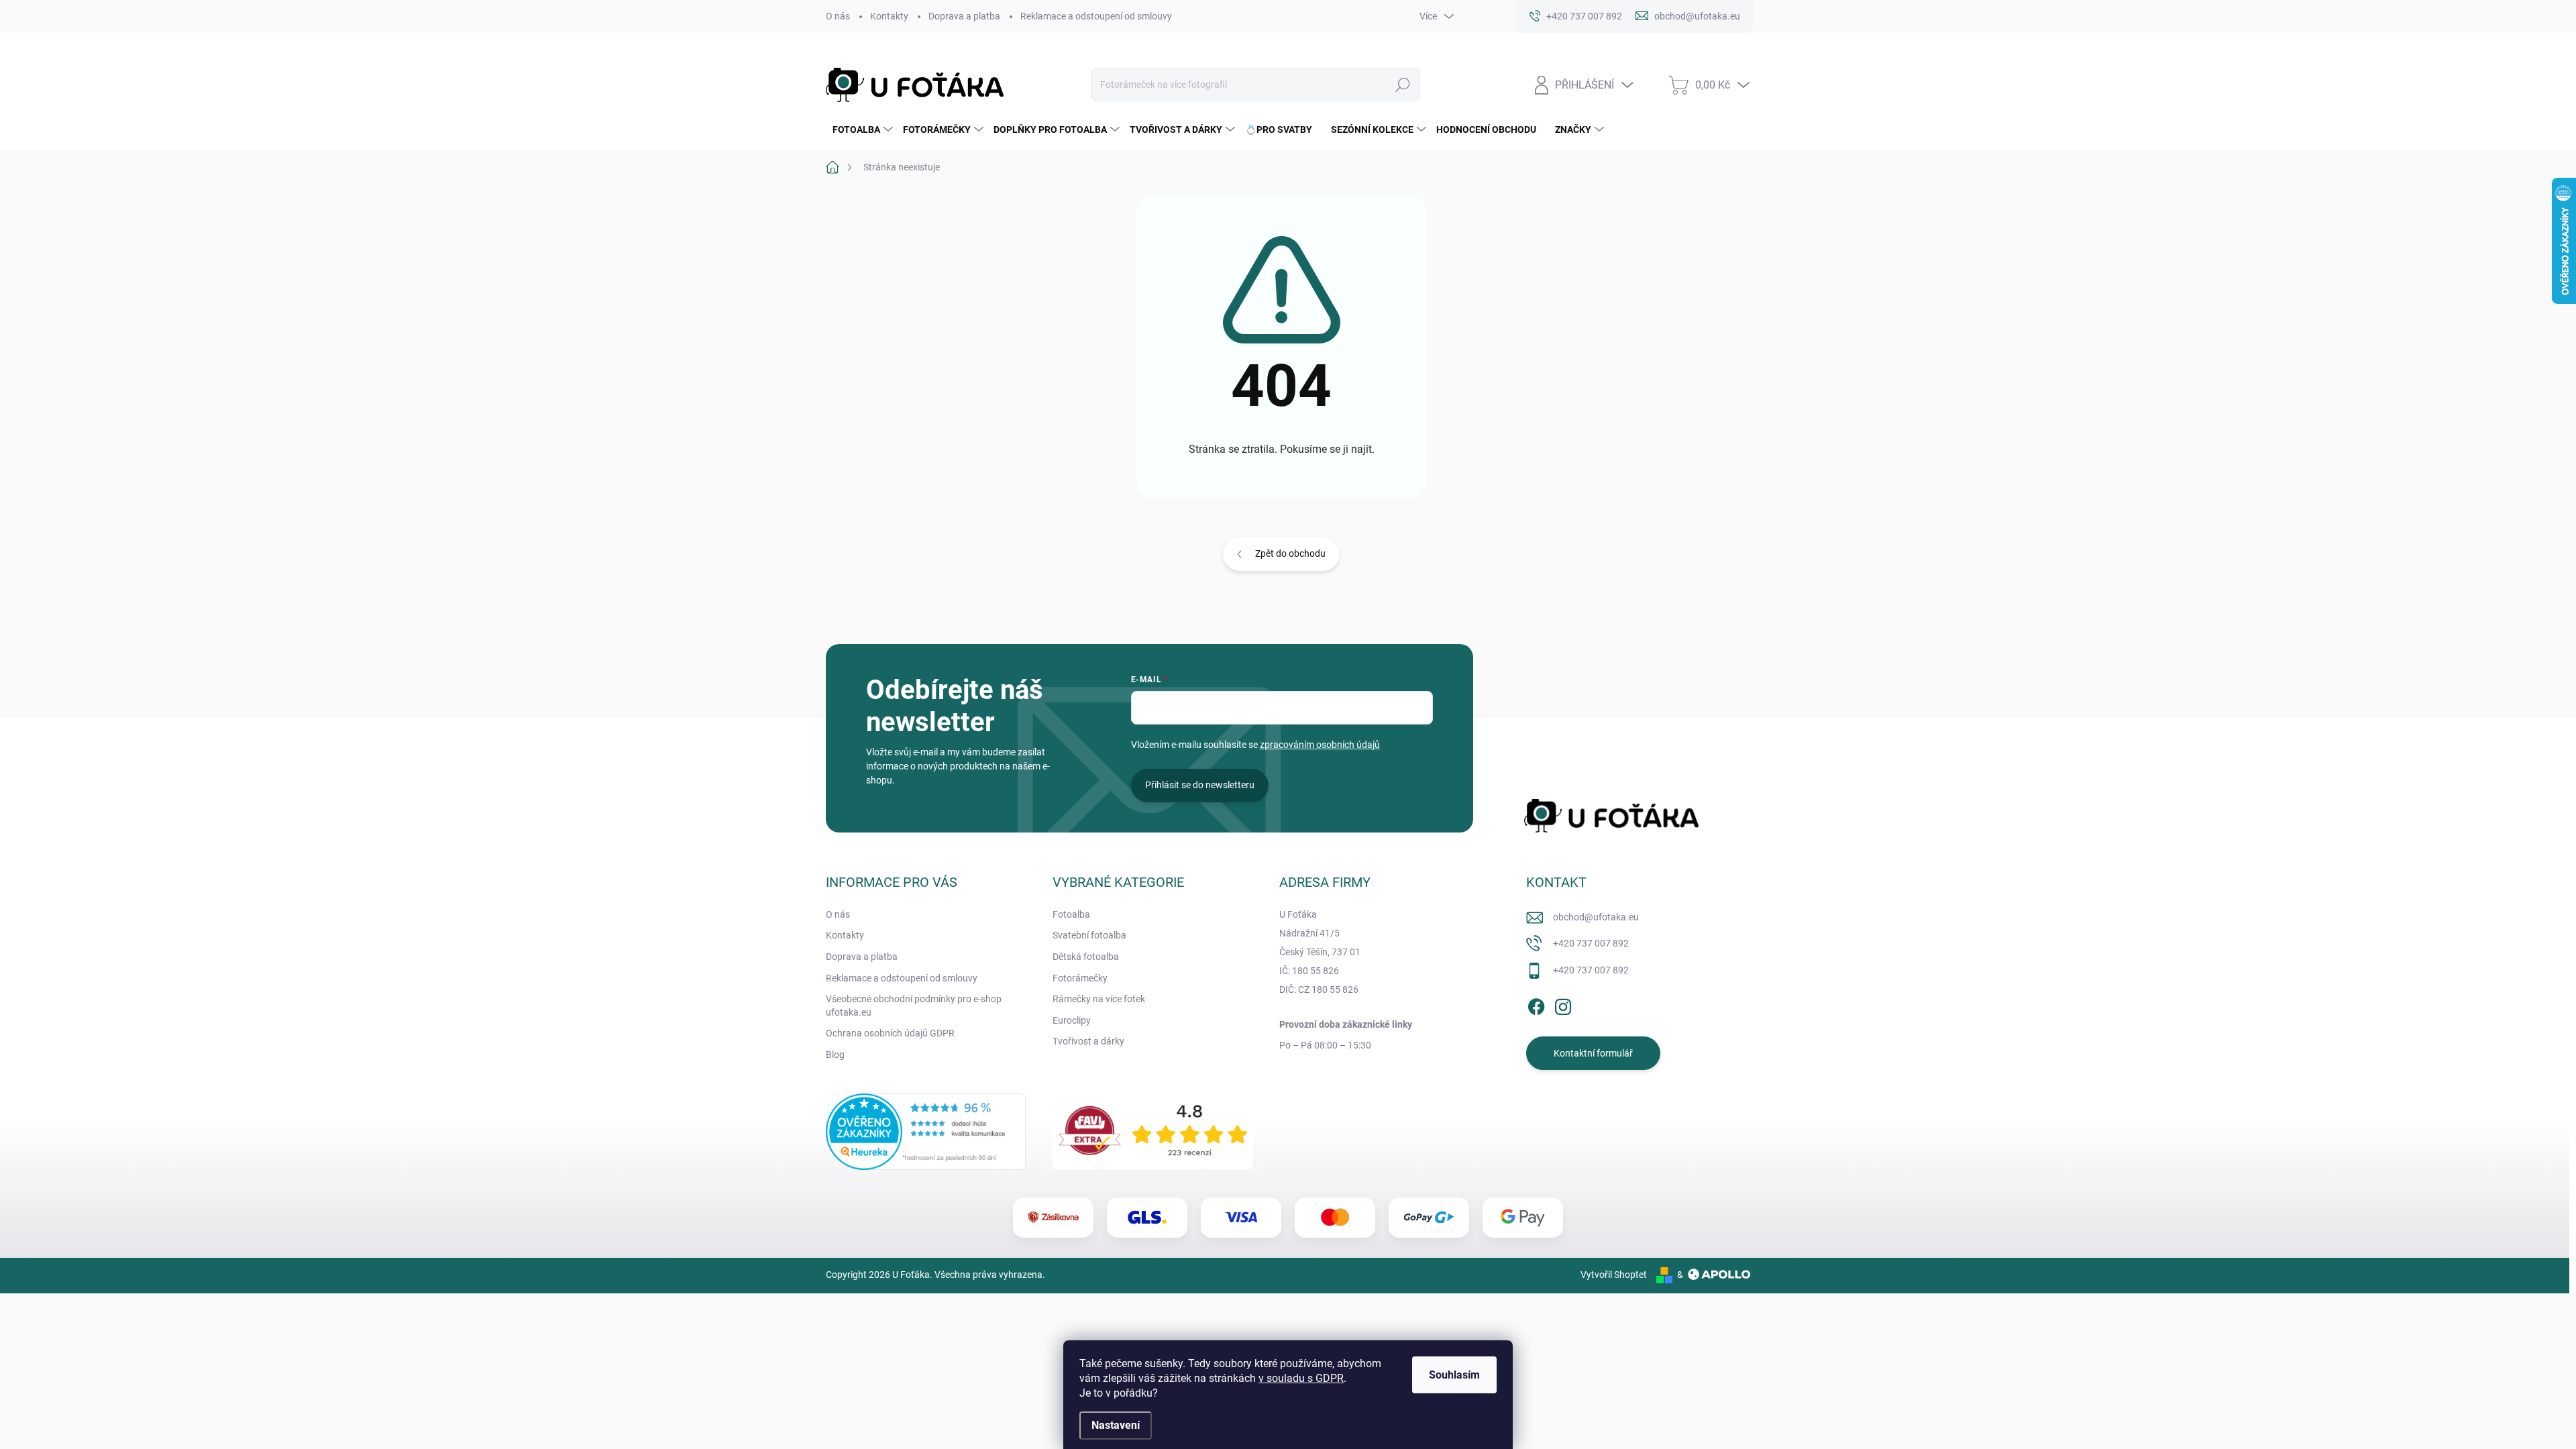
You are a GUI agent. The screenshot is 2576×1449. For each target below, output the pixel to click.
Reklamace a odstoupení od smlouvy (1096, 16)
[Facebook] (1536, 1004)
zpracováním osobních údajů (1320, 745)
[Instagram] (1563, 1004)
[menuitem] (861, 129)
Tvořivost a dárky (1088, 1041)
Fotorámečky (1080, 978)
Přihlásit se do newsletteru (1200, 785)
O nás (838, 16)
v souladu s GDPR (1301, 1378)
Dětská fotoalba (1086, 957)
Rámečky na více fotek (1099, 999)
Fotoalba (1071, 914)
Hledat (1402, 85)
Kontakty (889, 16)
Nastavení (1116, 1425)
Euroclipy (1072, 1020)
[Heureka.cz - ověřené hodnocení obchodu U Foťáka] (926, 1132)
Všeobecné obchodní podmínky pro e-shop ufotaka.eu (914, 1006)
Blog (835, 1055)
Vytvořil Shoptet (1614, 1275)
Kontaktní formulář (1593, 1053)
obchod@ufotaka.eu (1596, 917)
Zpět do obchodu (1290, 553)
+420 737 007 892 (1591, 943)
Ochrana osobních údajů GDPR (890, 1033)
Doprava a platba (964, 16)
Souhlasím (1454, 1375)
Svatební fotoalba (1089, 935)
